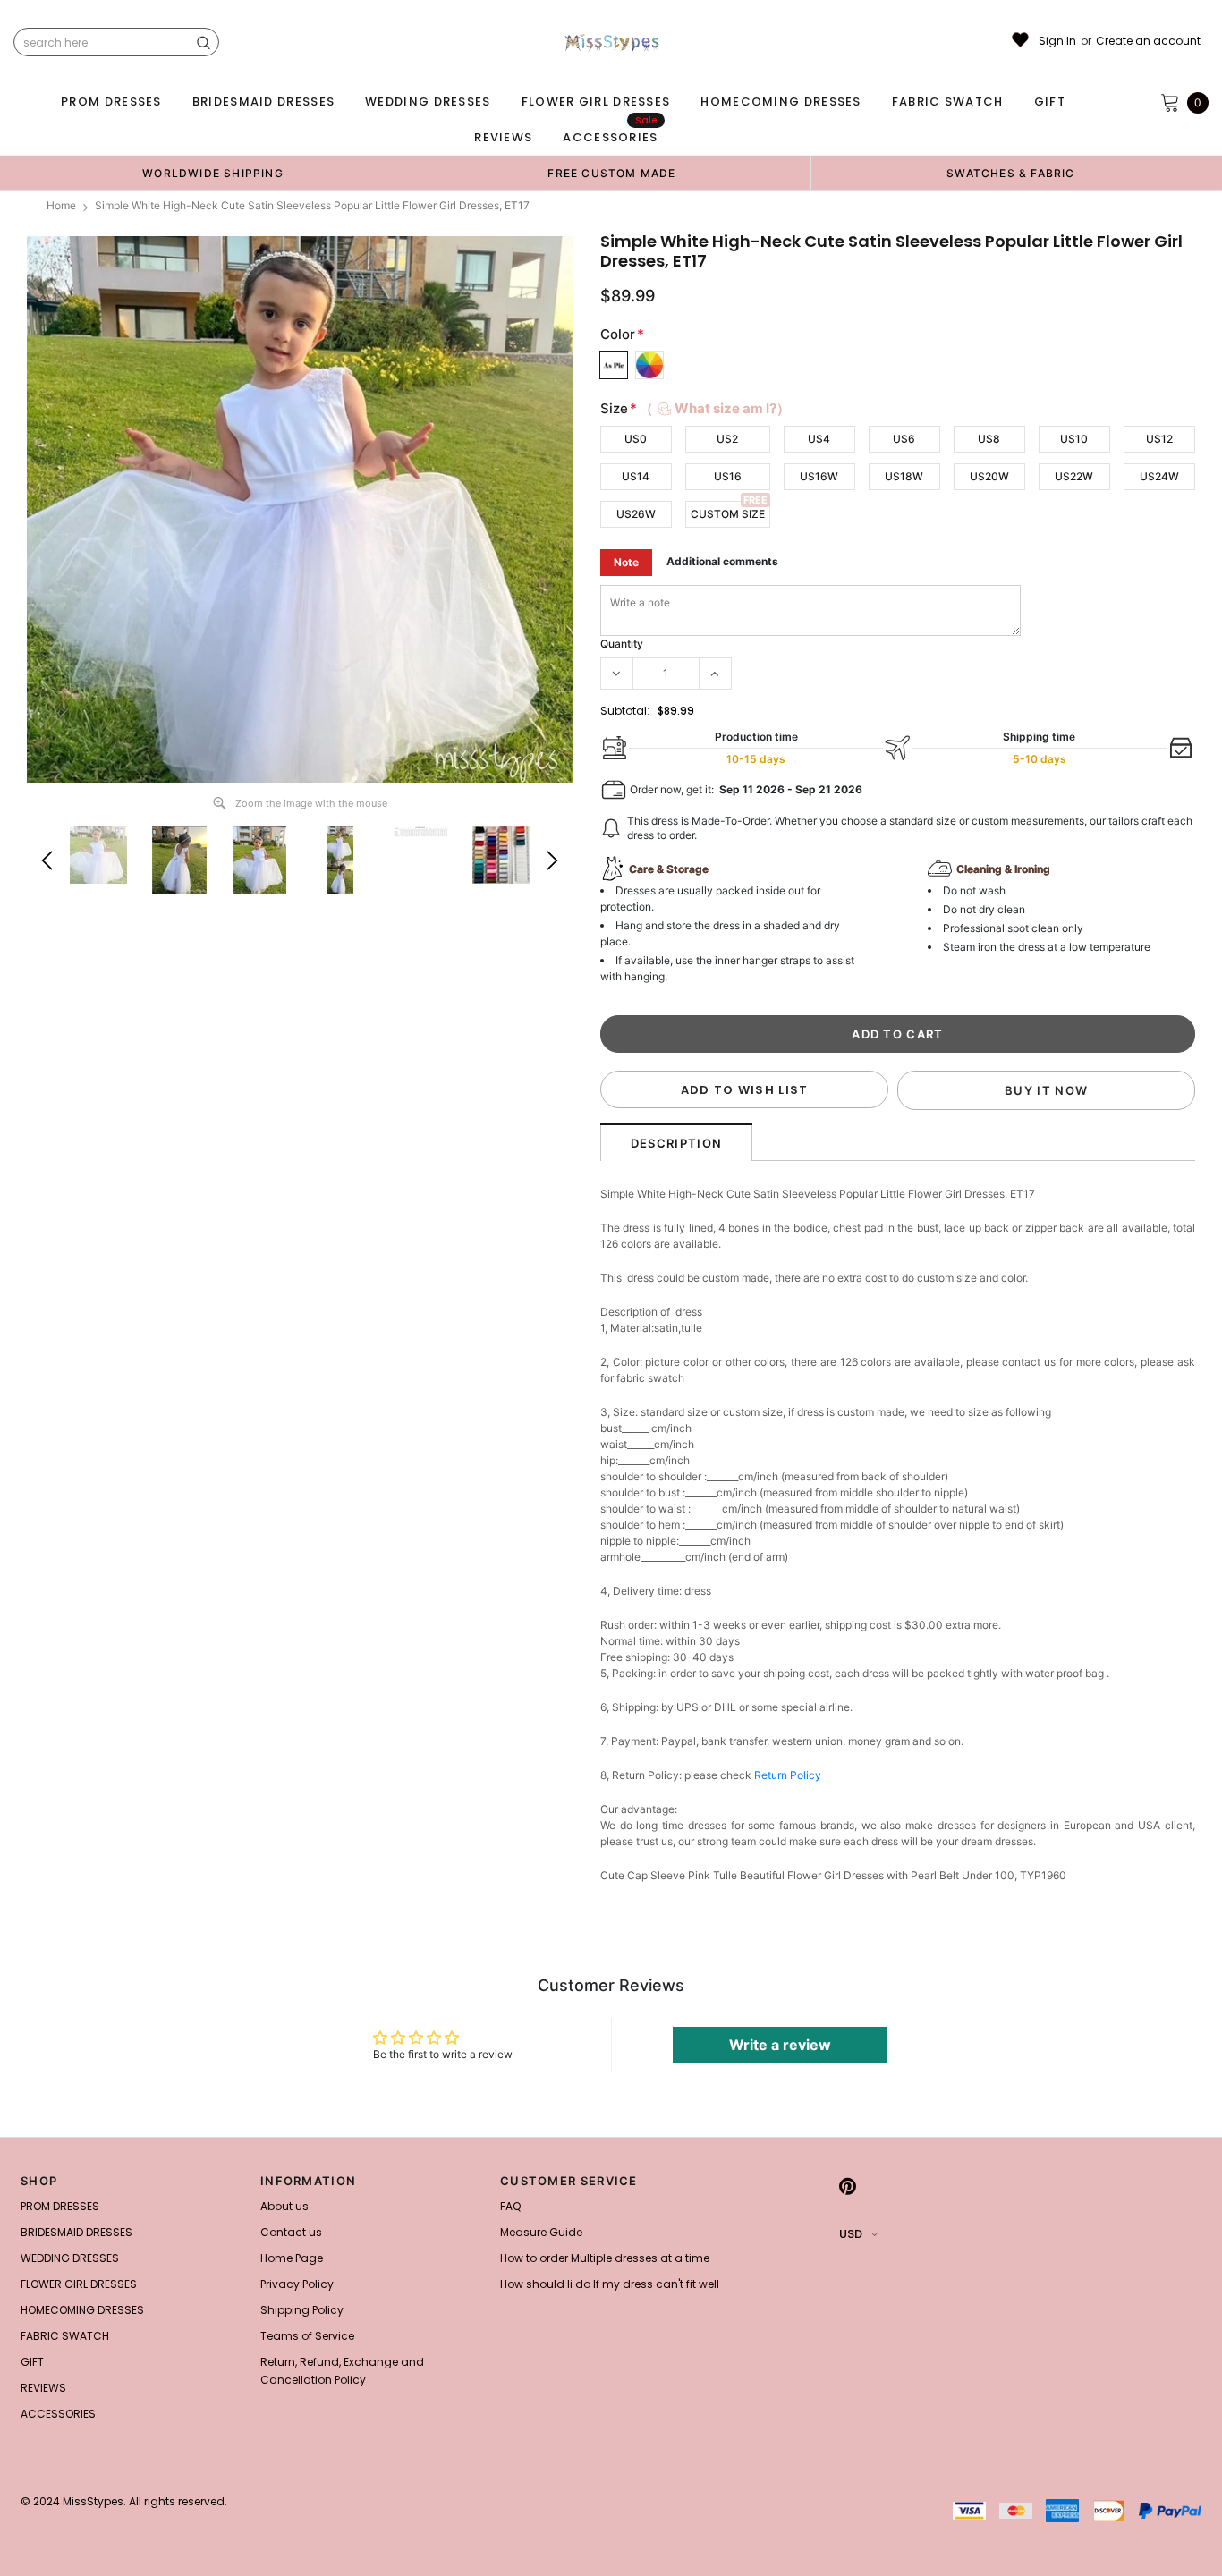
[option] (213, 173)
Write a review (780, 2045)
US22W (1074, 476)
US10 (1074, 439)
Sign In (1057, 41)
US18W (904, 476)
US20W (989, 476)
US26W (636, 514)
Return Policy (788, 1775)
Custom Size (728, 514)
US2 (727, 439)
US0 (636, 439)
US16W (819, 476)
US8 (989, 439)
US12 (1159, 439)
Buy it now (1046, 1090)
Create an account (1148, 41)
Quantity (622, 644)
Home (61, 205)
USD (851, 2234)
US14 (636, 476)
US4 (819, 439)
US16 (728, 476)
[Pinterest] (848, 2186)
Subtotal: (625, 711)
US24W (1159, 476)
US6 (904, 439)
